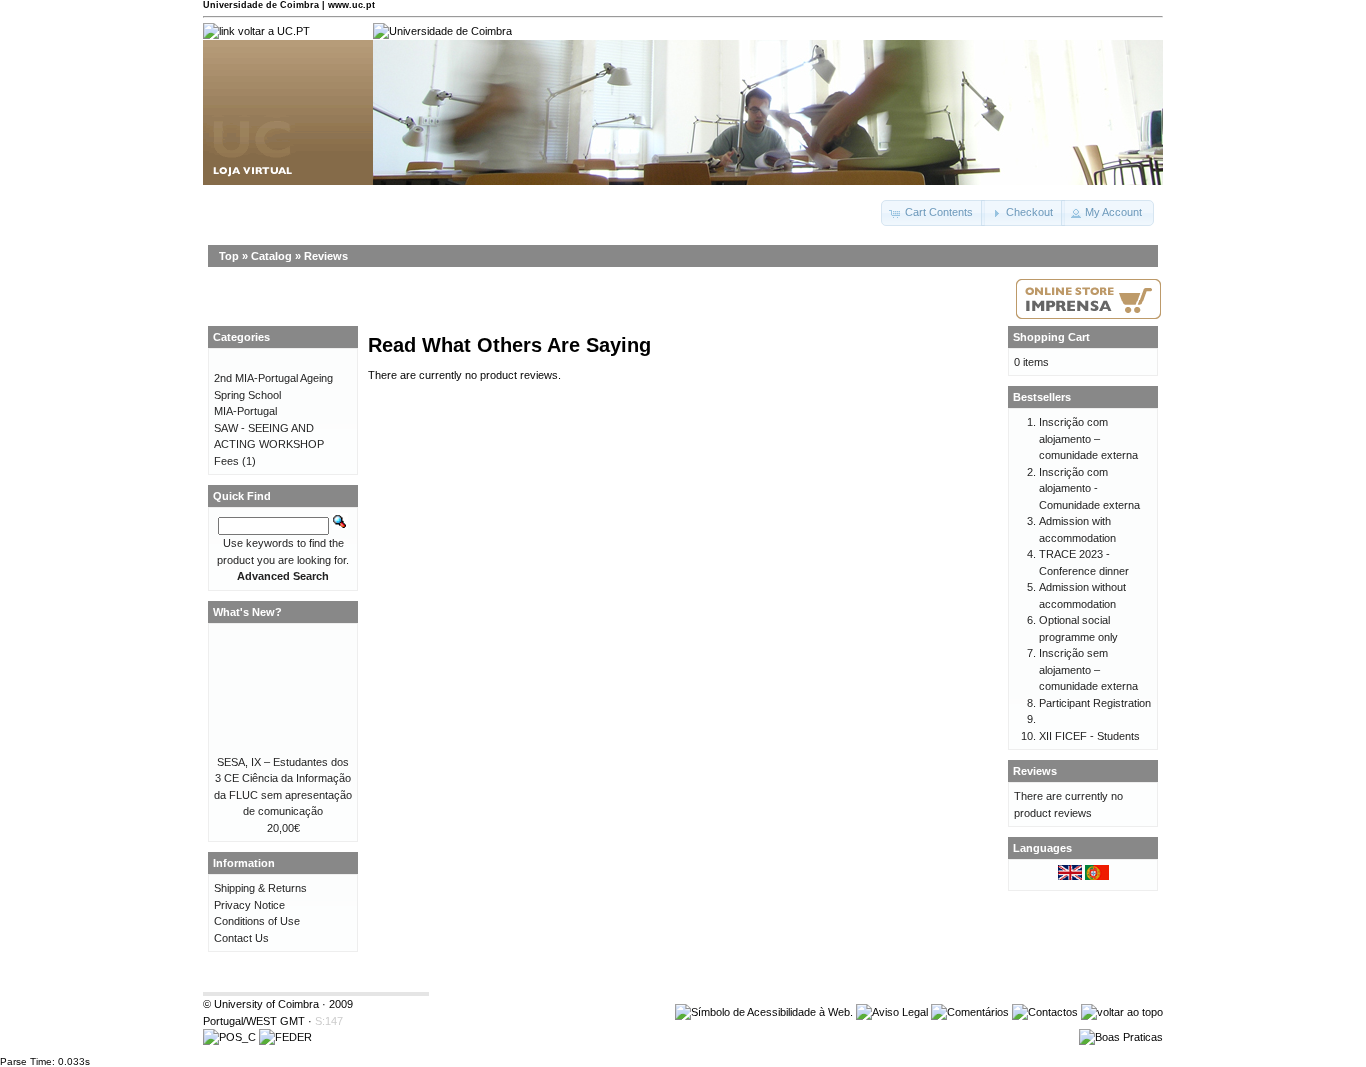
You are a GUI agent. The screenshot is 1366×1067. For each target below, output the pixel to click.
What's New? (247, 612)
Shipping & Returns (260, 888)
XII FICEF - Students (1089, 736)
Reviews (326, 256)
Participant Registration (1095, 703)
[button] (933, 213)
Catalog (271, 256)
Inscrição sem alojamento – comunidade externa (1088, 669)
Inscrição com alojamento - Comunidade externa (1089, 488)
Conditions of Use (257, 921)
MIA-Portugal (245, 411)
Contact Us (241, 938)
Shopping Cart (1051, 337)
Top (229, 256)
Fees (226, 461)
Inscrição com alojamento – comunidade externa (1088, 438)
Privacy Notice (249, 905)
